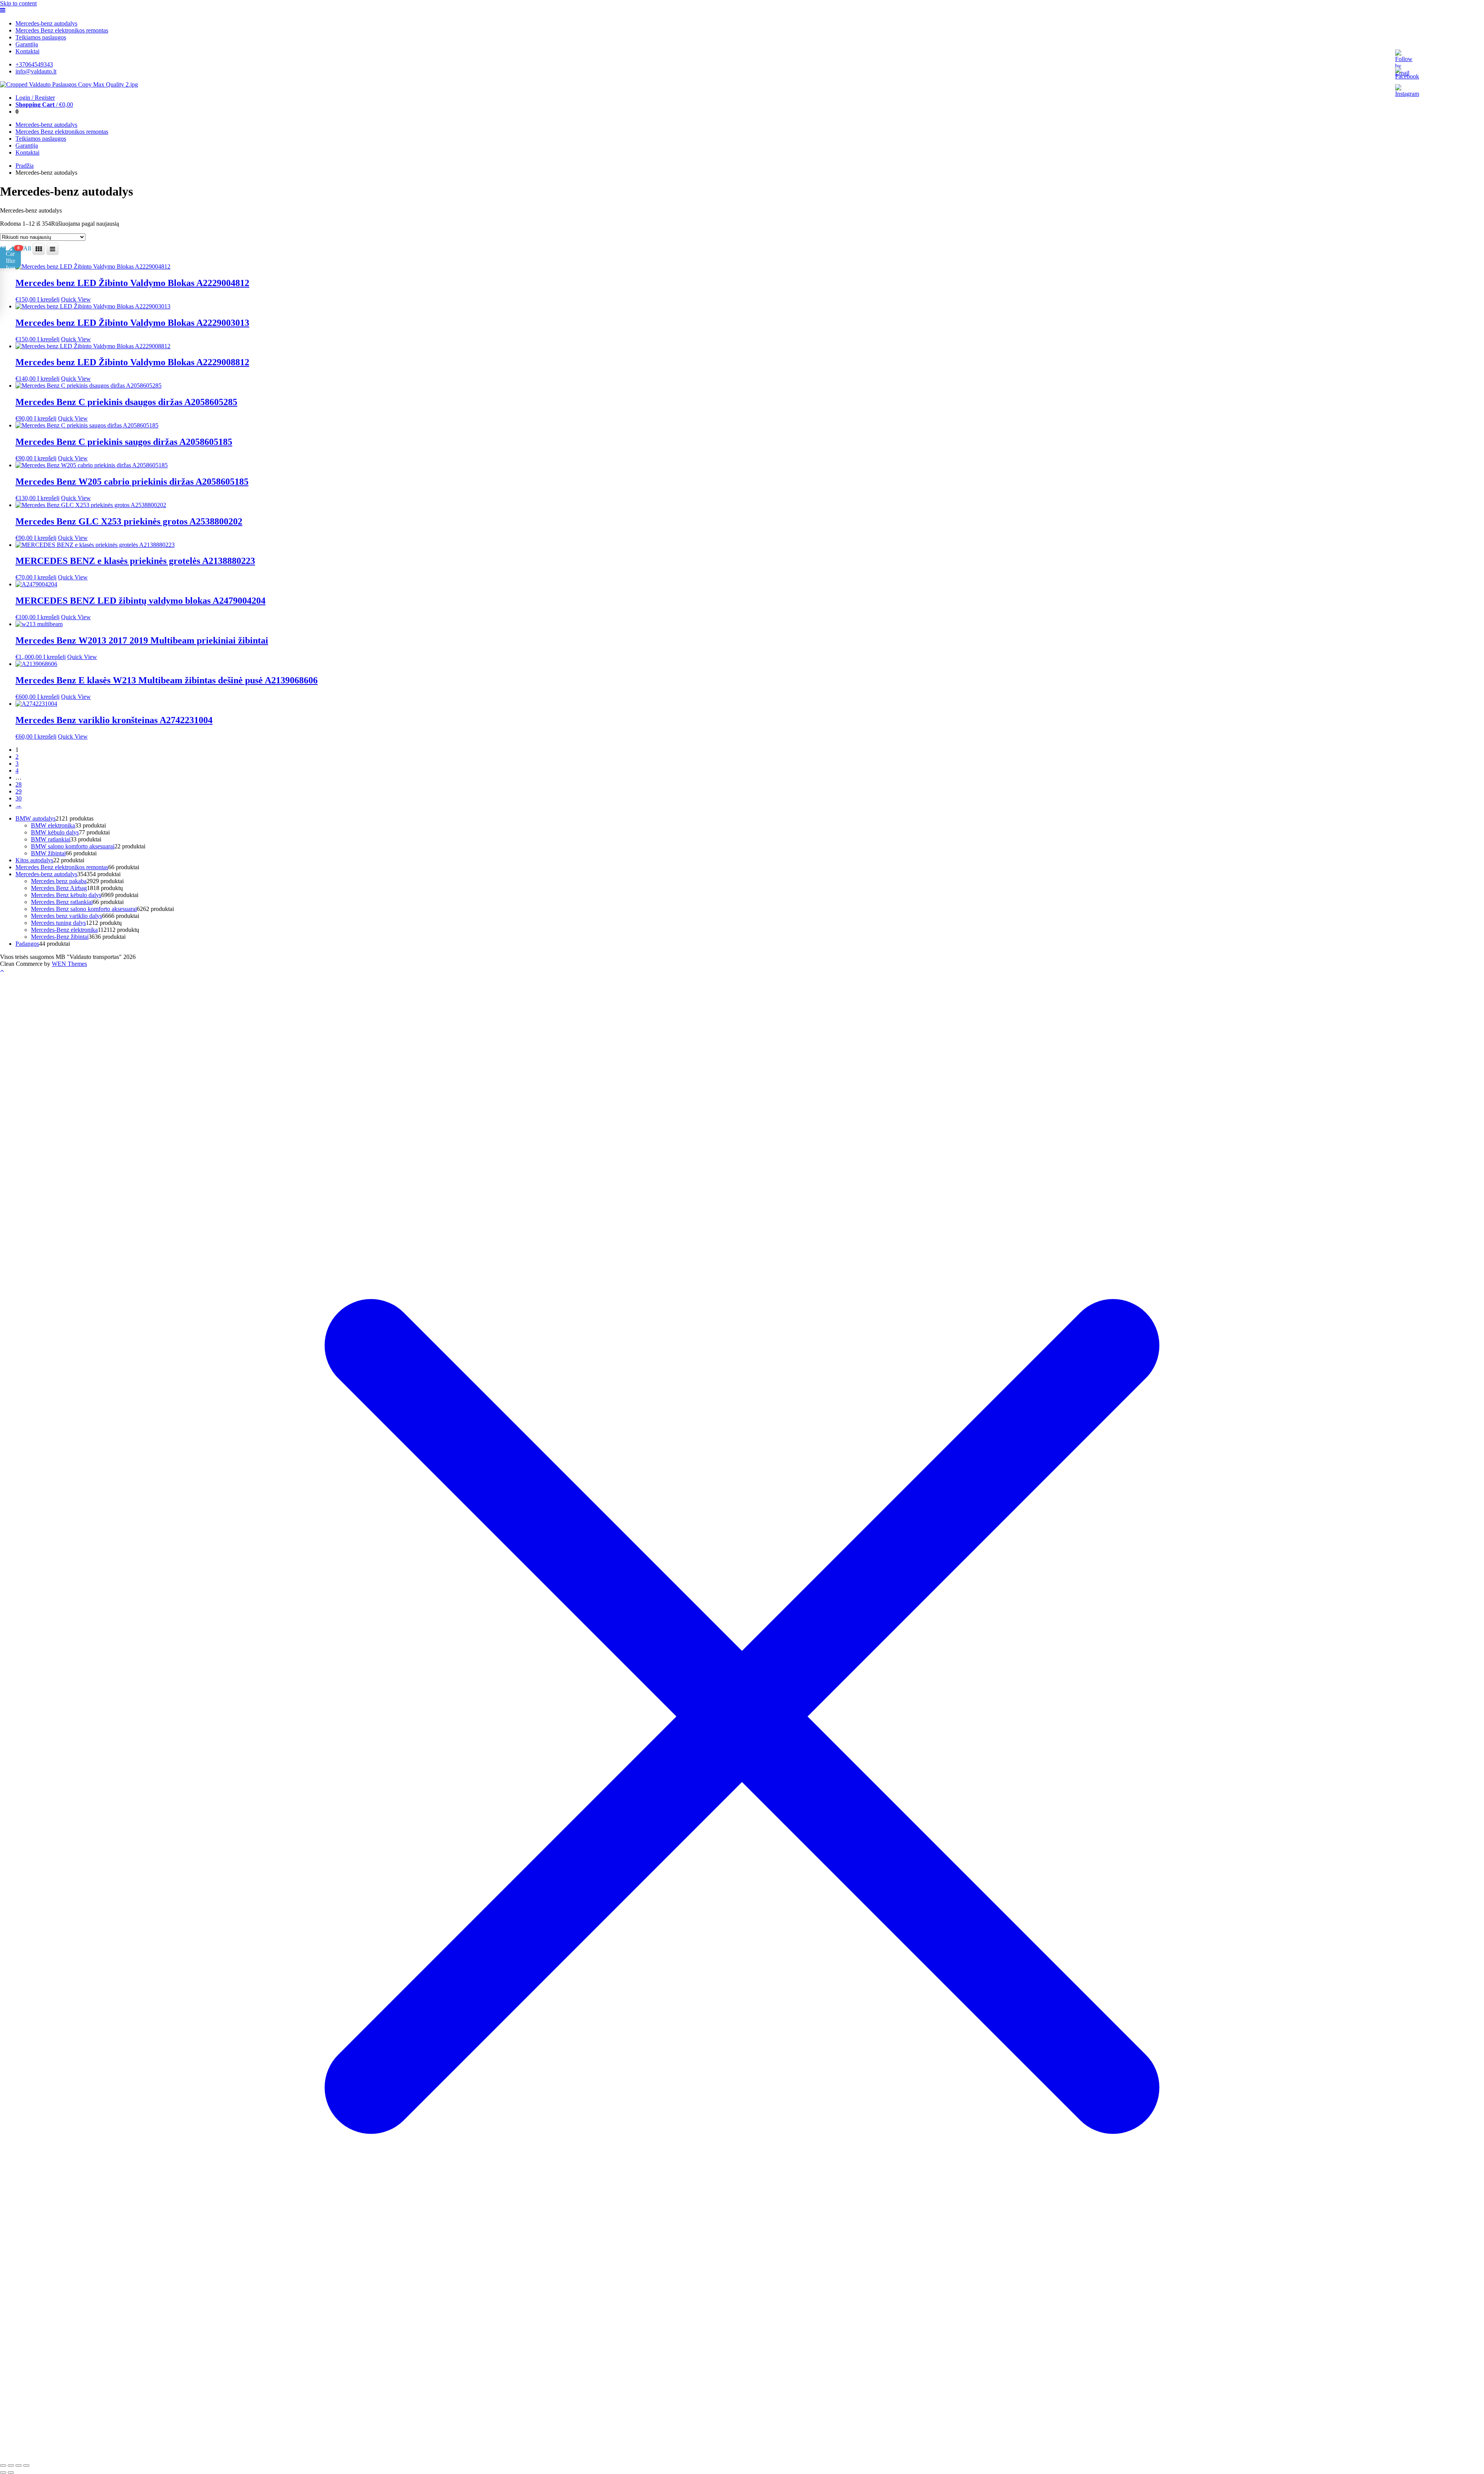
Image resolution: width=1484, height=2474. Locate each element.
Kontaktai (27, 51)
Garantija (27, 44)
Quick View (76, 299)
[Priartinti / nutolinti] (3, 2465)
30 (19, 798)
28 (19, 784)
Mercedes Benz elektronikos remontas (62, 30)
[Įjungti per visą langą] (11, 2465)
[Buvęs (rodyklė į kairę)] (3, 2472)
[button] (10, 258)
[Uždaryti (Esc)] (26, 2465)
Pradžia (25, 166)
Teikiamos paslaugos (41, 37)
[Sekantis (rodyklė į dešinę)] (11, 2472)
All (27, 248)
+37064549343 (34, 64)
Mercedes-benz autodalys (46, 23)
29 (19, 791)
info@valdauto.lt (36, 71)
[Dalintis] (19, 2465)
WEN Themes (69, 964)
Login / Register (35, 98)
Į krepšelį (48, 299)
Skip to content (18, 3)
